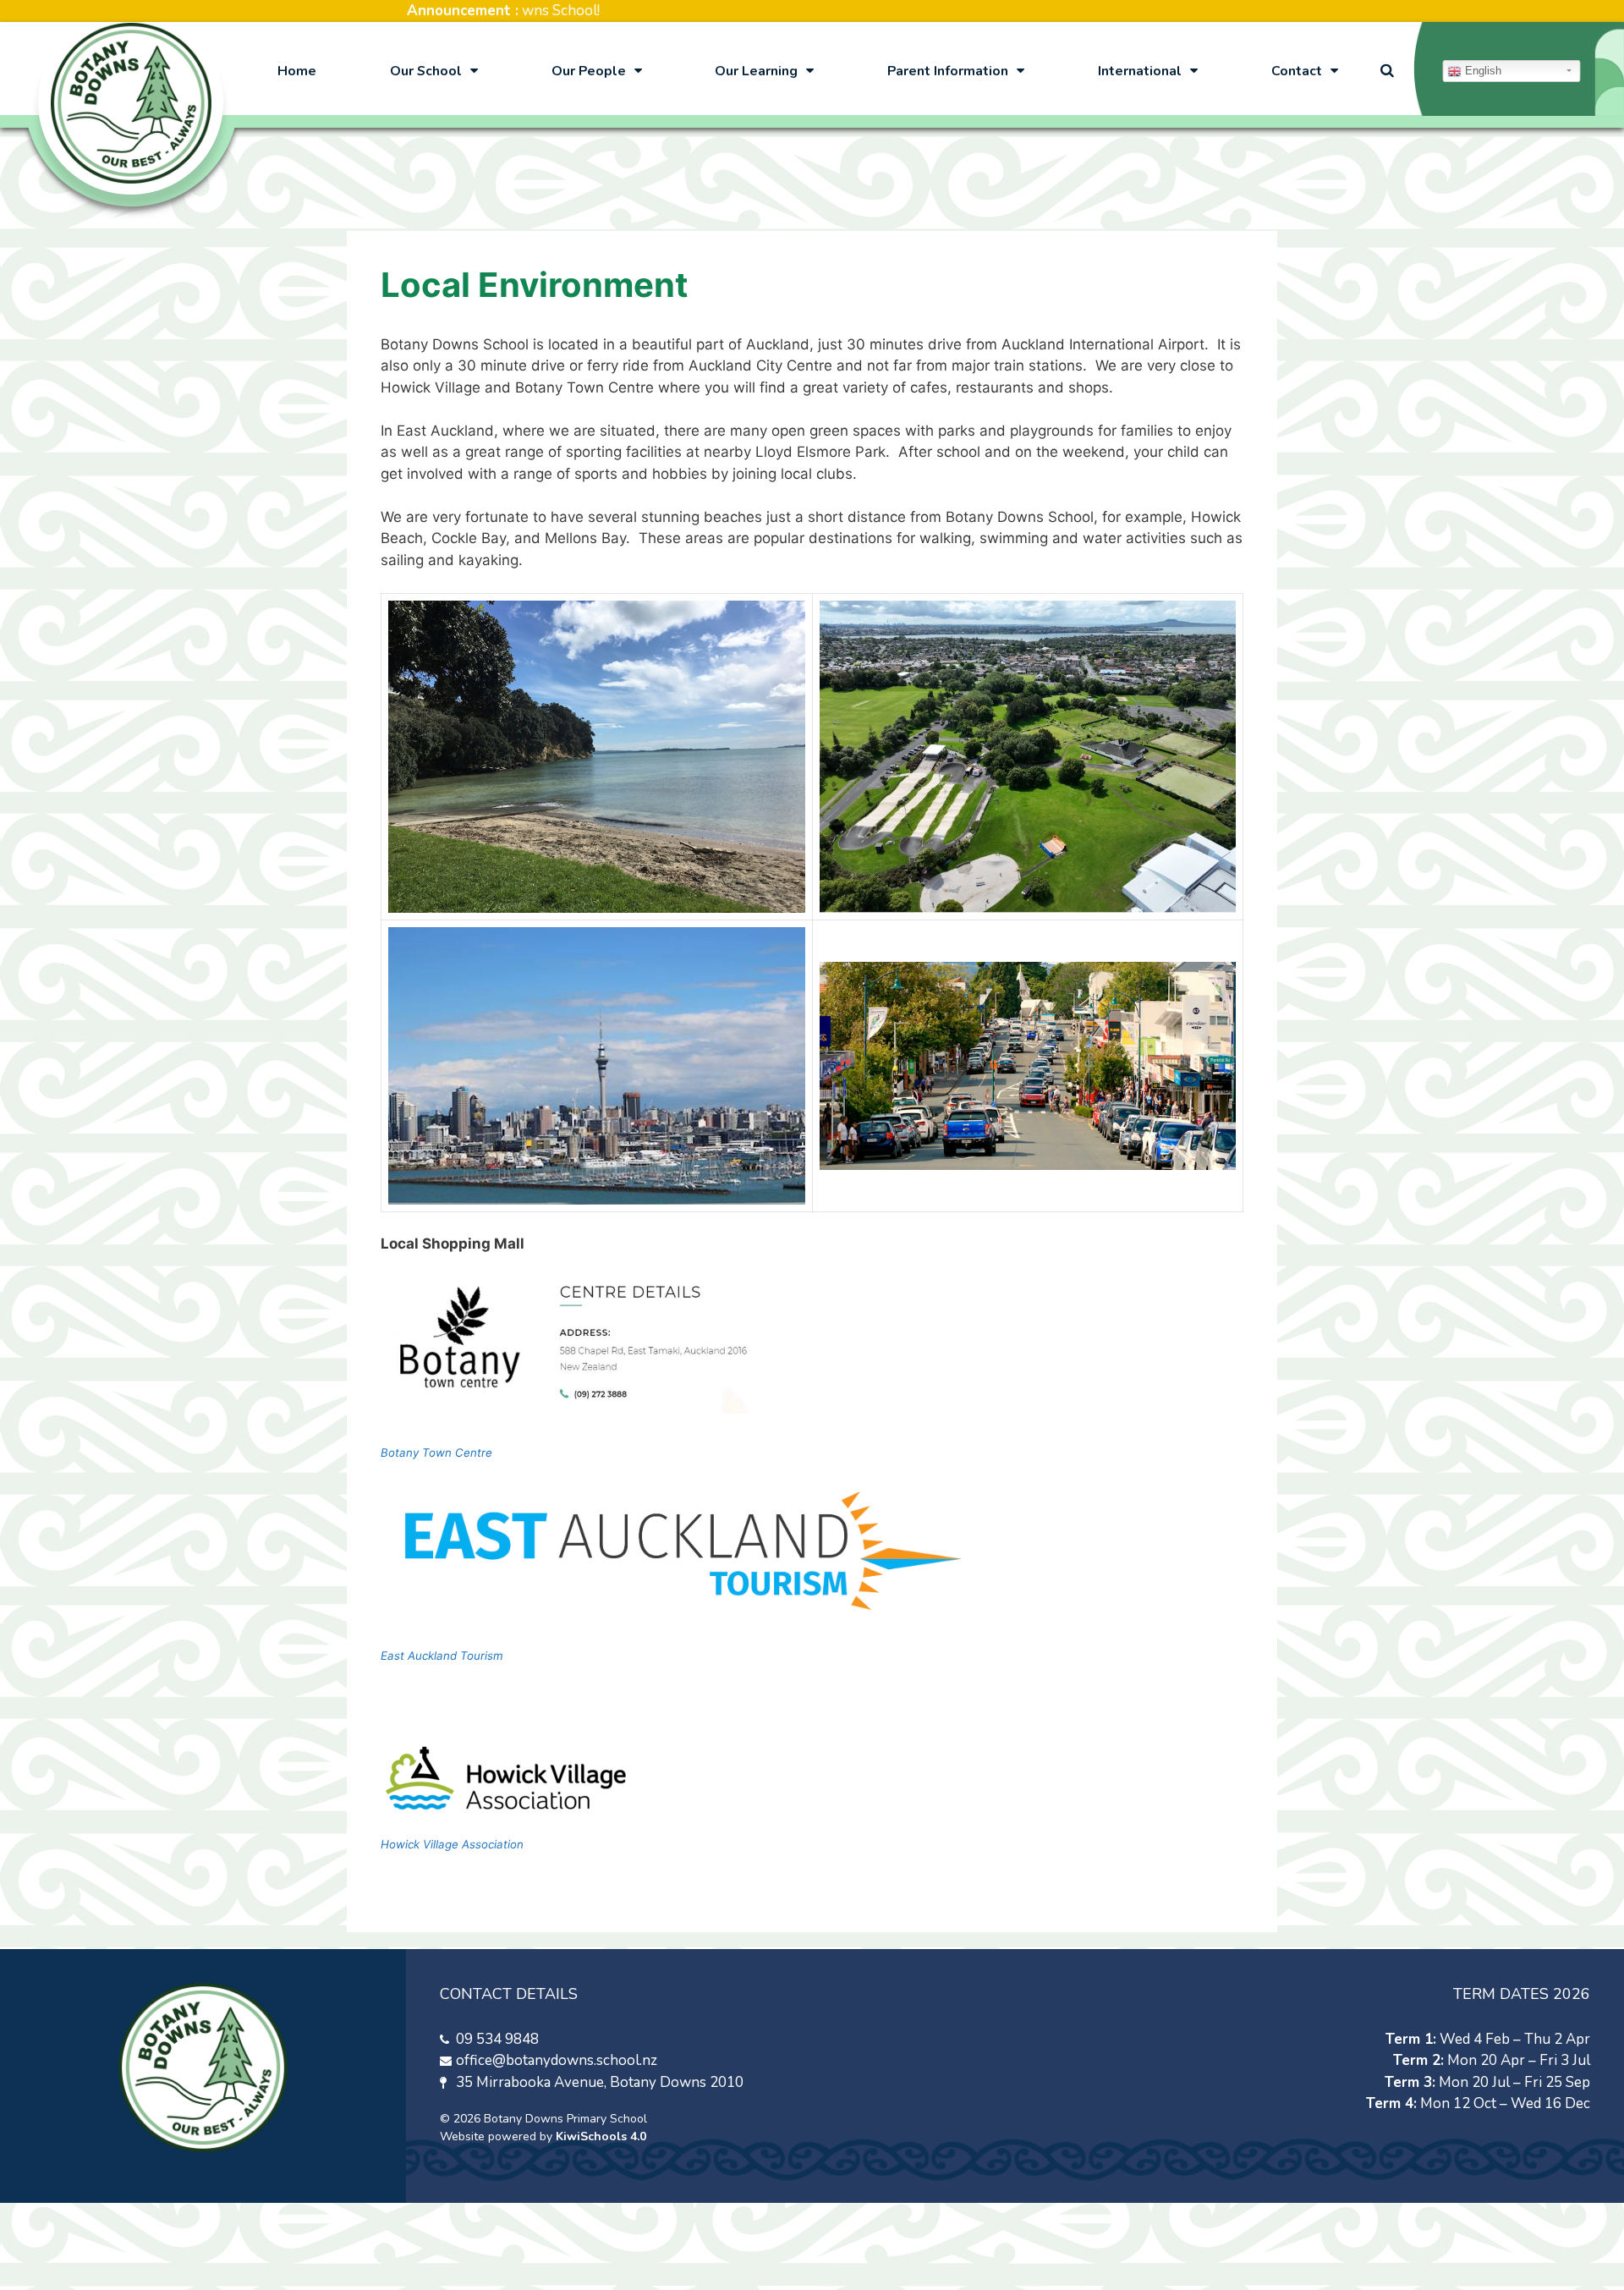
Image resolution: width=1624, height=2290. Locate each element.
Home (297, 71)
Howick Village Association (452, 1844)
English (1481, 71)
